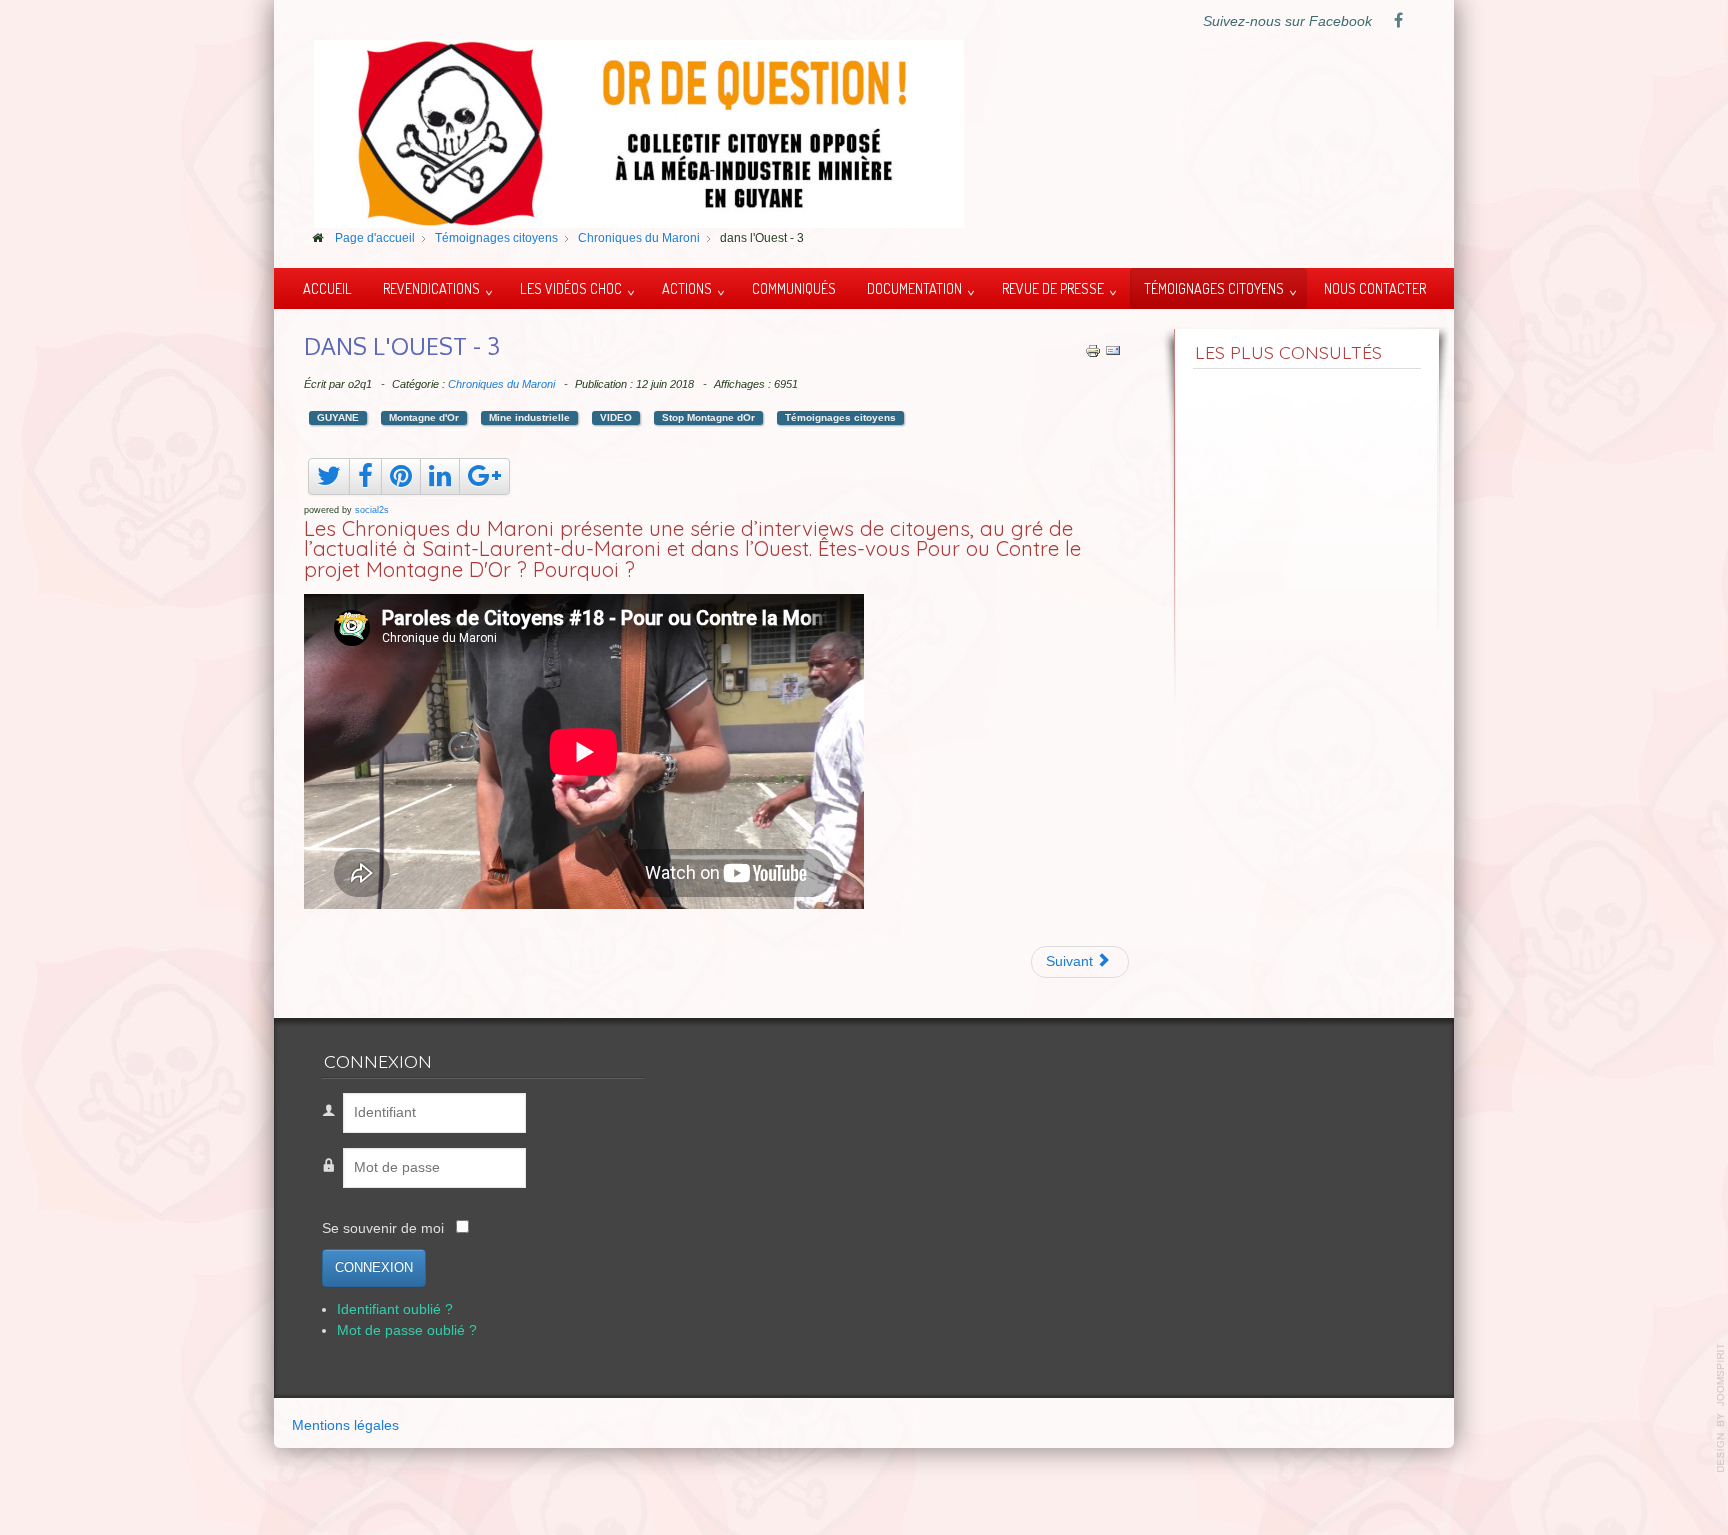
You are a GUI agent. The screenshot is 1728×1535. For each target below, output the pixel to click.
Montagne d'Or (424, 417)
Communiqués (794, 288)
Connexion (374, 1267)
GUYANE (338, 417)
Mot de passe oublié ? (407, 1330)
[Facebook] (1398, 22)
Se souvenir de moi (383, 1228)
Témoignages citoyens (1214, 288)
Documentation (914, 288)
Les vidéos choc (571, 288)
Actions (687, 288)
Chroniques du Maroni (501, 384)
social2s (372, 510)
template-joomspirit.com (1721, 1408)
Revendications (431, 288)
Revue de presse (1053, 288)
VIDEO (616, 417)
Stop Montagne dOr (708, 417)
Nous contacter (1375, 288)
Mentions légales (345, 1425)
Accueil (327, 288)
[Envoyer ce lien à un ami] (1113, 349)
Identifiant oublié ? (395, 1309)
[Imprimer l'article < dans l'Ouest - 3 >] (1093, 349)
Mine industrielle (529, 417)
